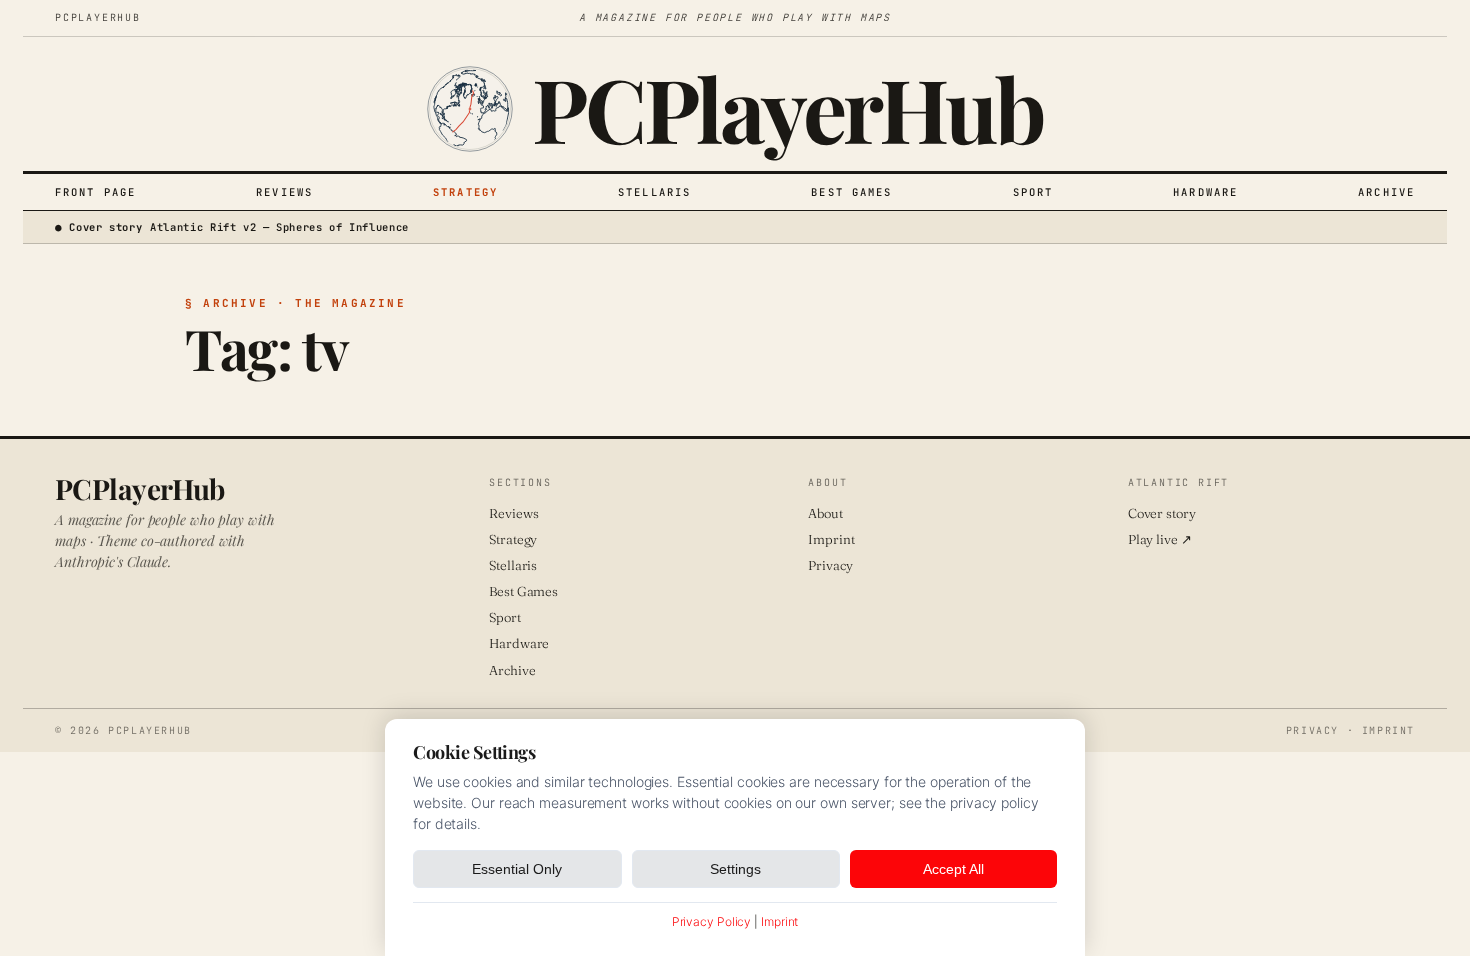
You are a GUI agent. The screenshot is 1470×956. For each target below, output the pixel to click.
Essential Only (517, 869)
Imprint (831, 539)
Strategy (465, 192)
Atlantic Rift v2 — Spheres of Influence (279, 227)
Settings (735, 869)
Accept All (953, 869)
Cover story (1162, 513)
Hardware (1205, 192)
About (825, 513)
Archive (1386, 192)
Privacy (830, 565)
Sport (1033, 192)
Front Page (95, 192)
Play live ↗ (1160, 539)
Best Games (851, 192)
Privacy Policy (712, 921)
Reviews (284, 192)
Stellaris (654, 192)
